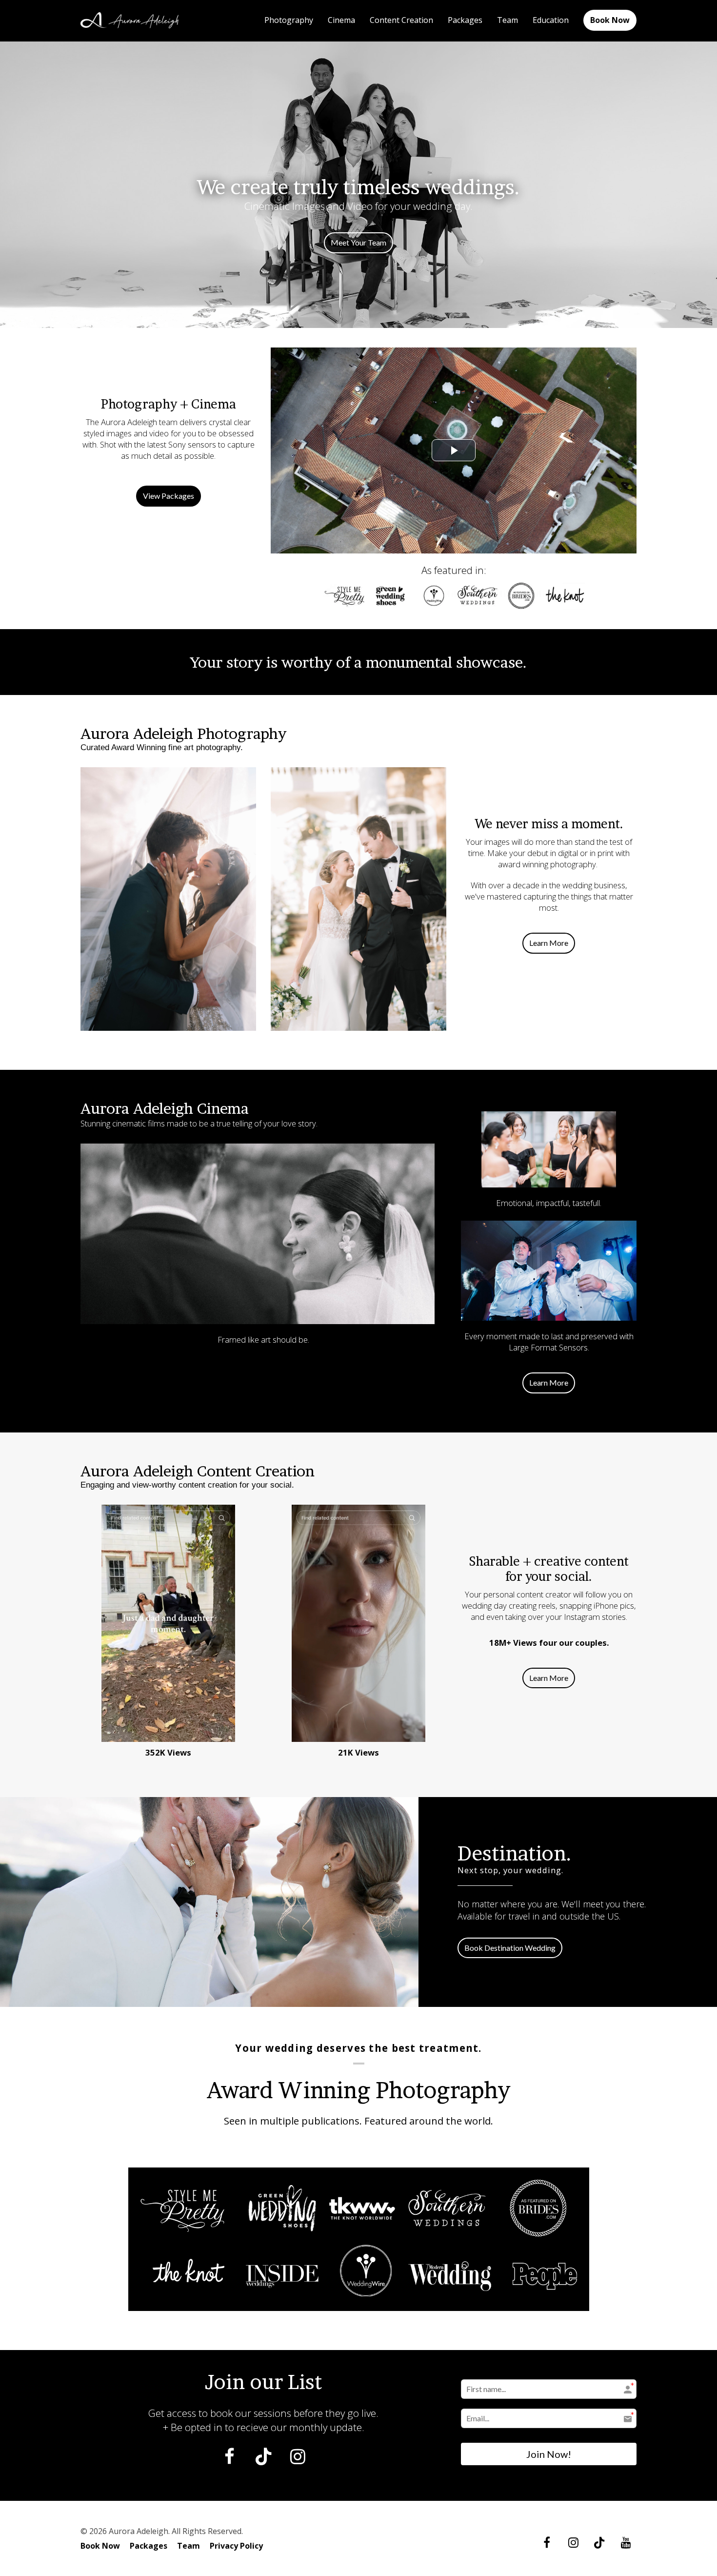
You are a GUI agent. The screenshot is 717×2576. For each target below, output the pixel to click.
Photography (289, 20)
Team (508, 20)
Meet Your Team (358, 242)
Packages (465, 20)
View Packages (169, 496)
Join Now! (549, 2454)
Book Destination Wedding (510, 1948)
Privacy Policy (236, 2546)
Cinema (341, 20)
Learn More (549, 943)
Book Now (610, 20)
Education (551, 20)
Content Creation (401, 20)
